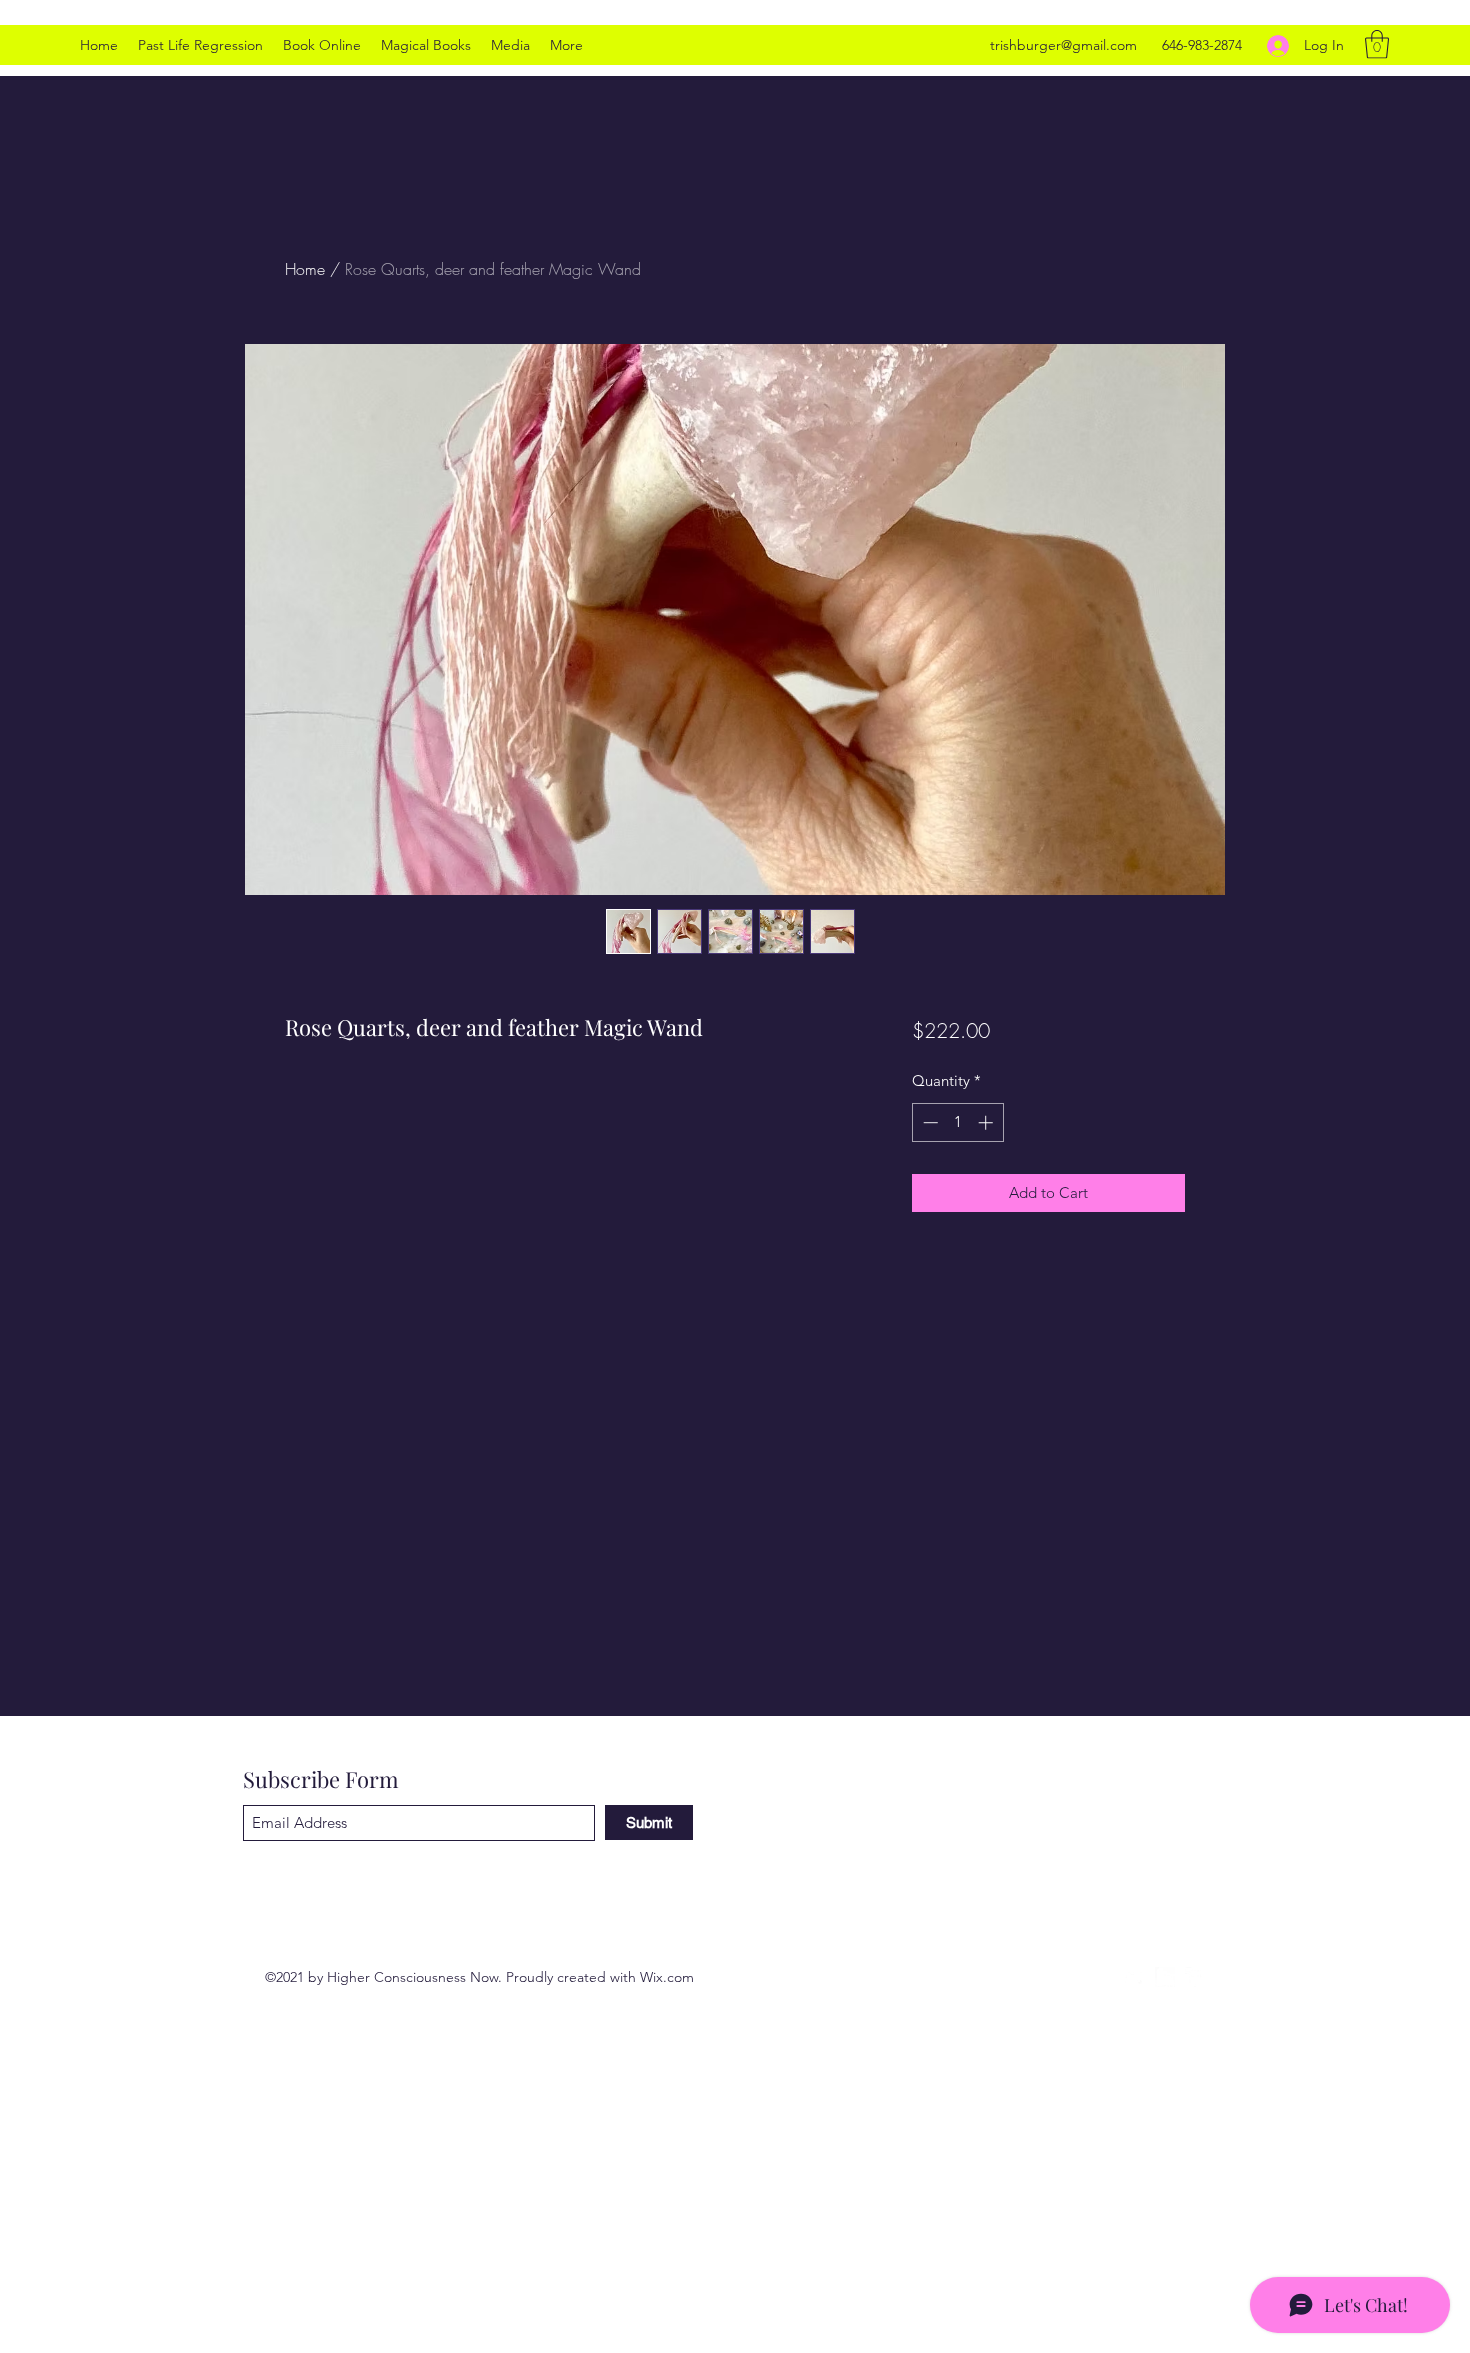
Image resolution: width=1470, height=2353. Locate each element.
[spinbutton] (957, 1122)
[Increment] (987, 1122)
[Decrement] (928, 1122)
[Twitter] (1135, 1977)
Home (305, 269)
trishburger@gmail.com (1063, 45)
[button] (1377, 44)
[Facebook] (1195, 1977)
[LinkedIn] (1165, 1977)
